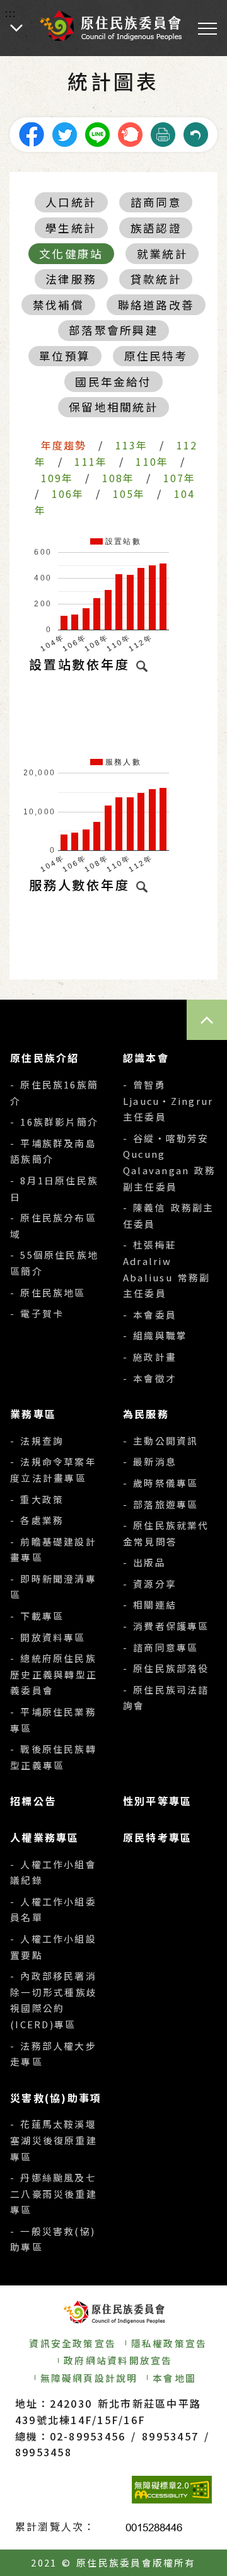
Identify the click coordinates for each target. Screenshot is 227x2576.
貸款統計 (156, 279)
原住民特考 (156, 356)
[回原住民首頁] (110, 26)
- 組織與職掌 (155, 1335)
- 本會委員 (150, 1314)
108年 (119, 478)
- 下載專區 (37, 1616)
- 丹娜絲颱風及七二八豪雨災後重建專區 (54, 2193)
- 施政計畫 (150, 1357)
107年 (180, 478)
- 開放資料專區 (48, 1637)
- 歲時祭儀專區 (160, 1483)
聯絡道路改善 (156, 305)
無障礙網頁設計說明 (89, 2378)
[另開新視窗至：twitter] (64, 133)
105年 (129, 494)
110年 (152, 461)
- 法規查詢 (37, 1441)
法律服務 (71, 279)
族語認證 (156, 228)
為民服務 (146, 1414)
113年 (132, 445)
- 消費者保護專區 (166, 1626)
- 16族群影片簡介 (54, 1122)
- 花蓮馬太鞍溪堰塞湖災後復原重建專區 (54, 2140)
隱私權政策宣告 (169, 2343)
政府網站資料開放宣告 (118, 2360)
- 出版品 (144, 1562)
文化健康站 (71, 254)
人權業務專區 (44, 1837)
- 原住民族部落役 (166, 1668)
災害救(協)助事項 (56, 2098)
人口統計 (71, 202)
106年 (68, 494)
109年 (57, 478)
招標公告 (33, 1801)
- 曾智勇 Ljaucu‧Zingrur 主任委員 (168, 1100)
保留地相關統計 (113, 407)
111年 (91, 461)
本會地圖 (174, 2378)
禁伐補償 (58, 305)
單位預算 (65, 356)
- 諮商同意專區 (160, 1647)
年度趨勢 (64, 445)
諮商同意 (156, 202)
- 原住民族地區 (48, 1292)
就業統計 (162, 254)
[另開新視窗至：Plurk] (130, 133)
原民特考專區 (157, 1837)
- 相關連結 (150, 1604)
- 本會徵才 (150, 1378)
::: (11, 13)
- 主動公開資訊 (160, 1441)
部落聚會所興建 (113, 330)
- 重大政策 (37, 1499)
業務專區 (33, 1414)
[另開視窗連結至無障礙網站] (172, 2490)
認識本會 (146, 1058)
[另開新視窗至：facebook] (32, 133)
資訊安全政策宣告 (73, 2343)
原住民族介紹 (44, 1058)
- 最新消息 (150, 1461)
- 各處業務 (37, 1520)
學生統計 (71, 228)
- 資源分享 (150, 1584)
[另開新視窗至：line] (97, 133)
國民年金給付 (113, 382)
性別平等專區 (157, 1801)
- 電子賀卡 (37, 1313)
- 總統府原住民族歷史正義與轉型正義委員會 (54, 1674)
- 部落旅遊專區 (160, 1504)
